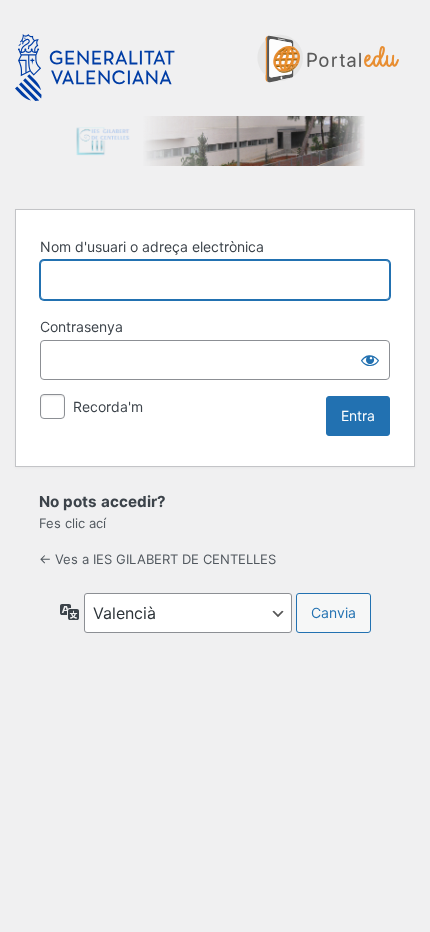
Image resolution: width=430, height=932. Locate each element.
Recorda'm (108, 406)
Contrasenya (81, 326)
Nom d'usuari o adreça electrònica (152, 246)
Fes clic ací (72, 523)
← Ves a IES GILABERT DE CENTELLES (157, 559)
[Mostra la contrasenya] (370, 360)
